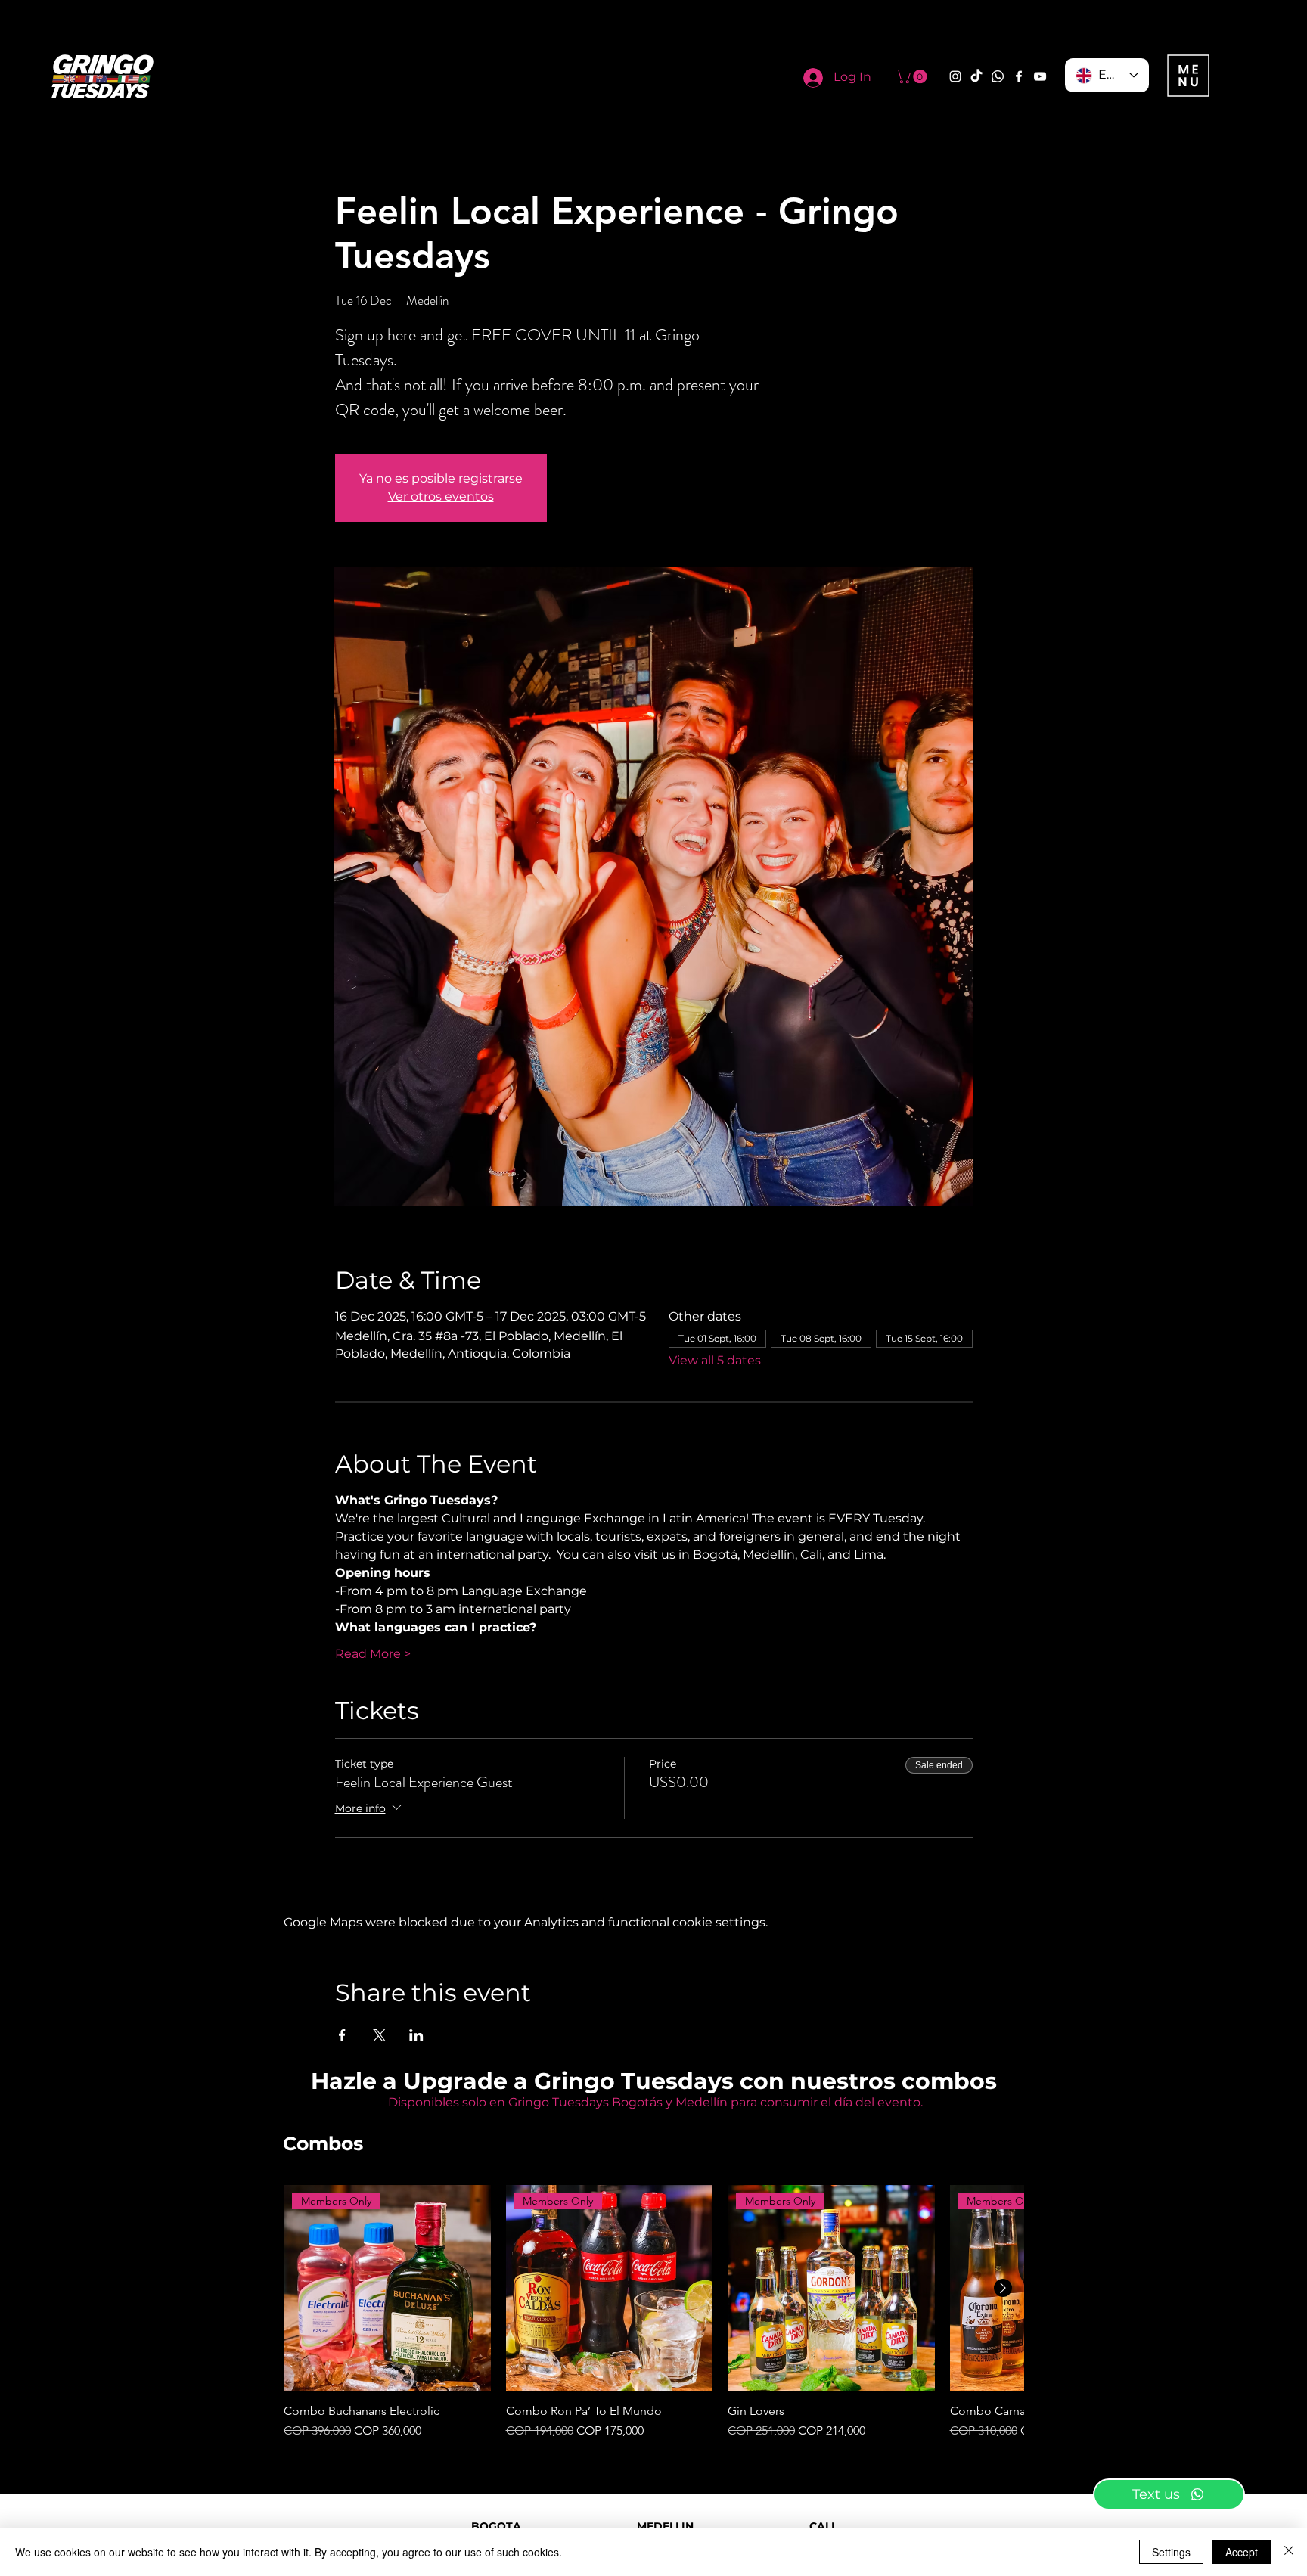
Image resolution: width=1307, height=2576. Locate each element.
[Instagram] (955, 76)
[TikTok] (976, 76)
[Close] (1289, 2552)
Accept (1242, 2552)
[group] (653, 2313)
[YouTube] (1040, 76)
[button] (913, 76)
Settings (1171, 2552)
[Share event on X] (379, 2035)
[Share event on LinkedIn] (416, 2035)
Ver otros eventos (441, 497)
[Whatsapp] (998, 76)
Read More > (373, 1654)
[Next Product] (1003, 2288)
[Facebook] (1019, 76)
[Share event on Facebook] (342, 2035)
